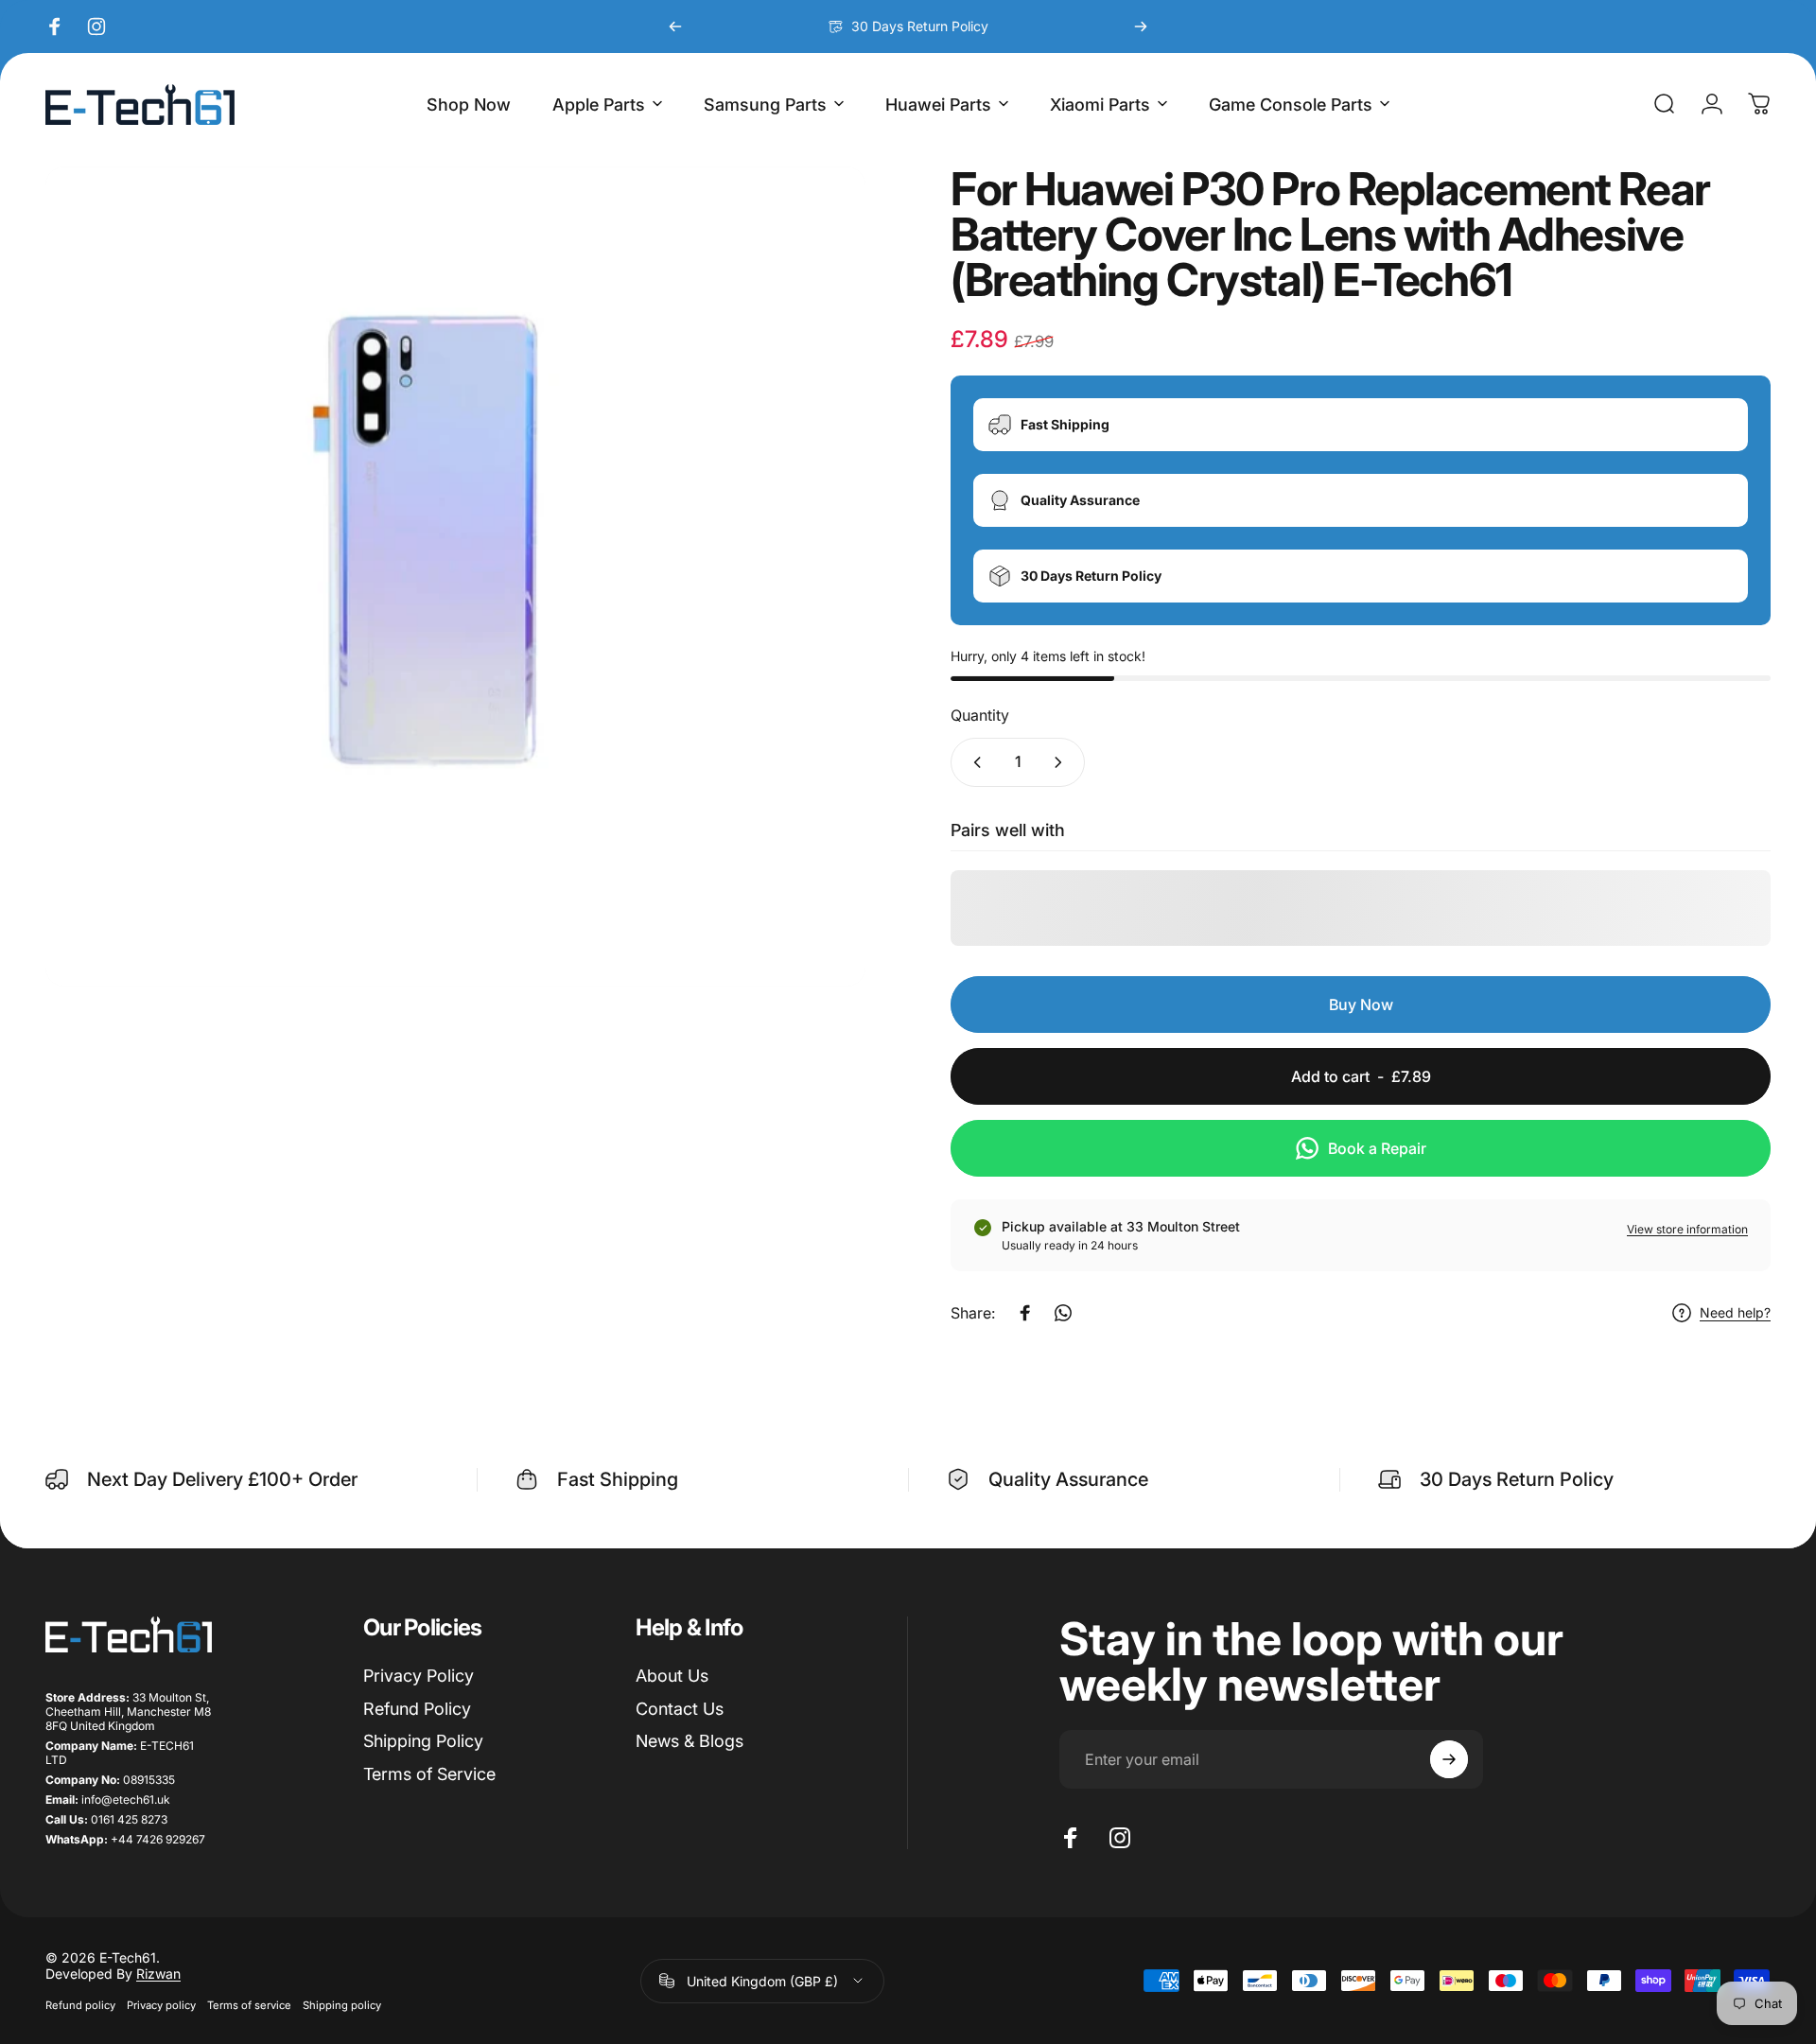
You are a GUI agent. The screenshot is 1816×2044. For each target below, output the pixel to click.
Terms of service (249, 2005)
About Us (672, 1676)
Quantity (980, 716)
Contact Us (680, 1709)
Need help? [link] (1735, 1313)
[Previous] (675, 26)
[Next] (1141, 26)
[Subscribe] (1449, 1759)
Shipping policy (342, 2005)
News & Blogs (690, 1741)
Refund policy (80, 2005)
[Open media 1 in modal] (455, 577)
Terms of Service (429, 1774)
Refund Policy (417, 1709)
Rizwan (158, 1974)
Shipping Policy (423, 1741)
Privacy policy (161, 2005)
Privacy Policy (419, 1676)
